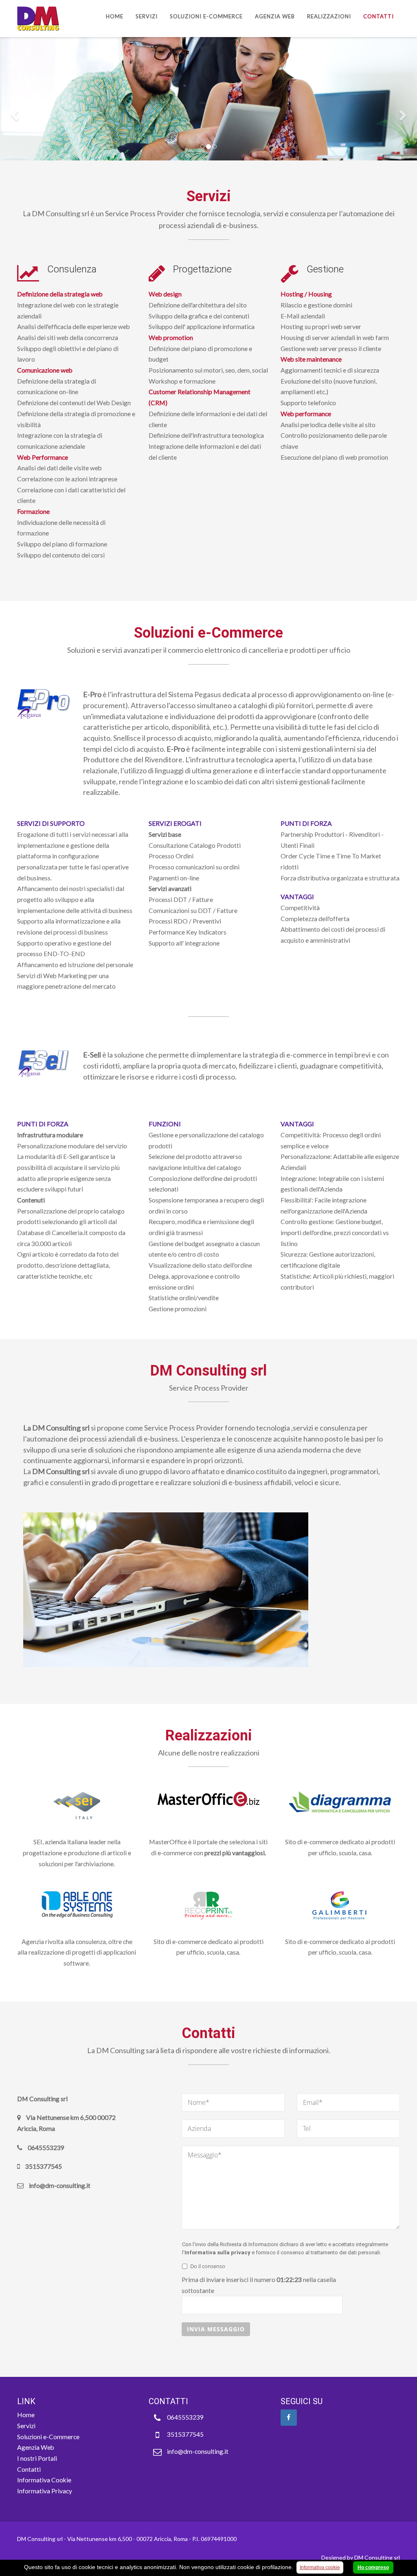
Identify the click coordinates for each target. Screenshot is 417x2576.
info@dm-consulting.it (198, 2451)
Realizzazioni (329, 16)
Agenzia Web (275, 16)
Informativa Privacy (45, 2491)
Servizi (147, 16)
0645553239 (185, 2417)
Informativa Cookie (44, 2480)
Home (115, 16)
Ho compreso (373, 2567)
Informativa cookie (320, 2567)
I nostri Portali (37, 2458)
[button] (13, 113)
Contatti (379, 16)
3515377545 (185, 2434)
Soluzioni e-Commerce (206, 16)
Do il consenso (208, 2266)
